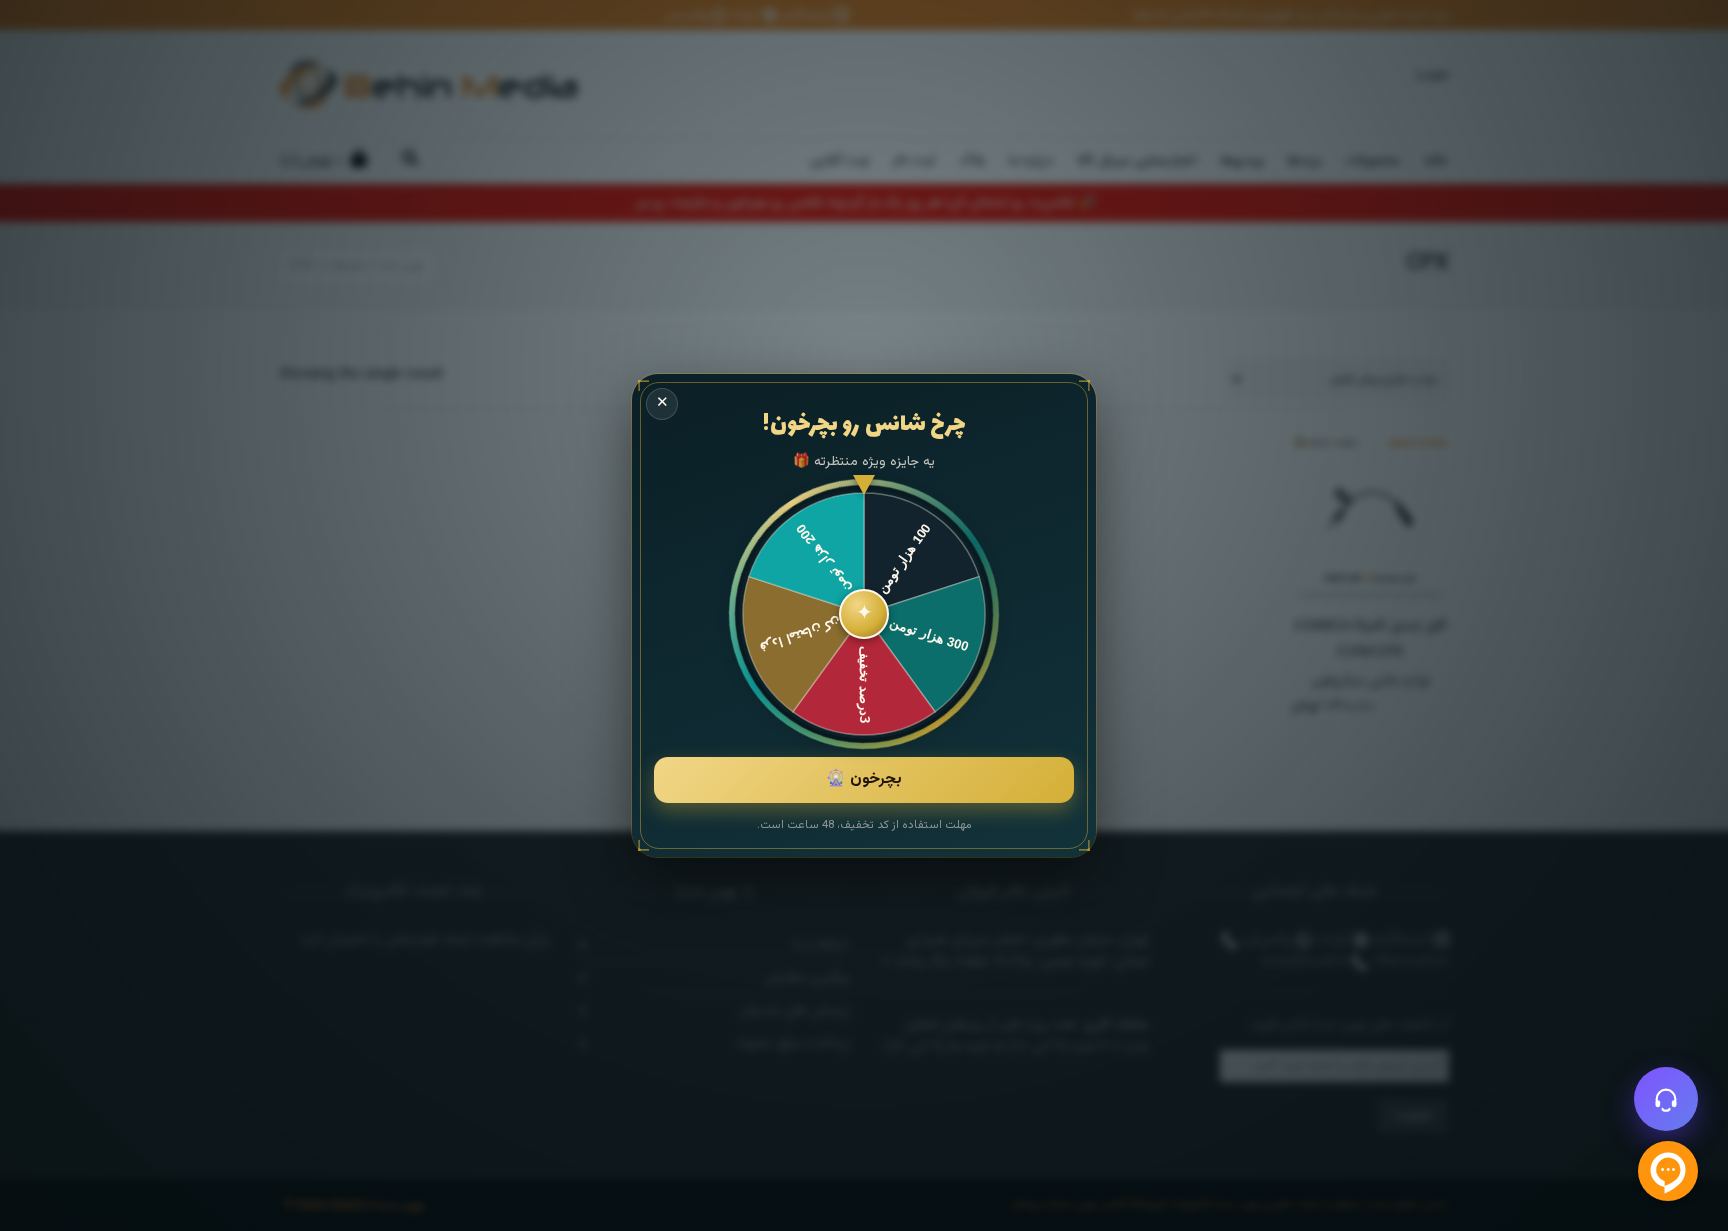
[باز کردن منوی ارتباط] (1666, 1099)
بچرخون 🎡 (864, 779)
